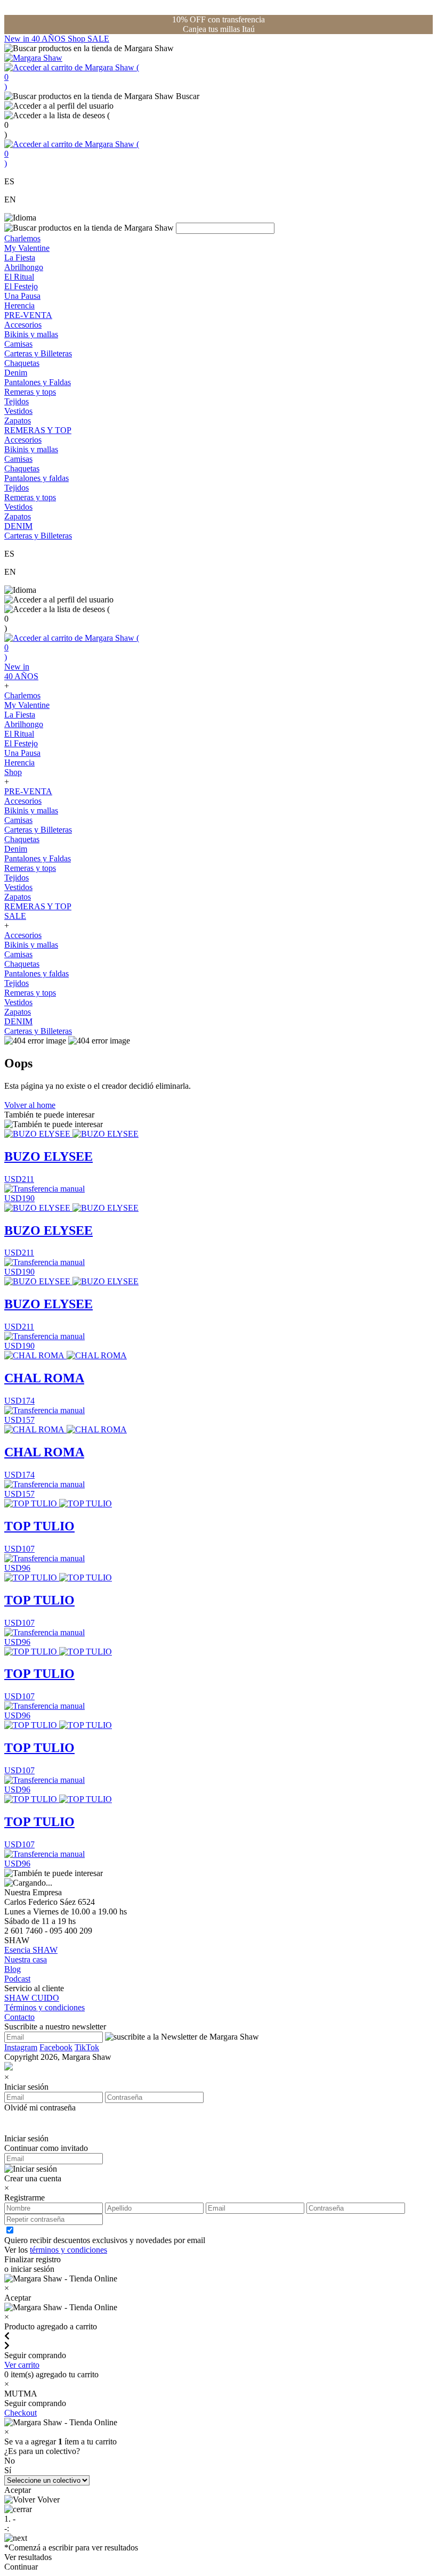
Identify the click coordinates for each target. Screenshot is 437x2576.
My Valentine (27, 248)
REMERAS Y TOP (38, 430)
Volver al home (30, 1105)
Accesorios (23, 325)
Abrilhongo (24, 267)
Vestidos (18, 411)
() (72, 77)
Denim (16, 373)
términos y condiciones (68, 2250)
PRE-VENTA (28, 315)
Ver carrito (22, 2365)
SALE (98, 39)
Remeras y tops (30, 392)
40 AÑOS (50, 39)
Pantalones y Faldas (38, 382)
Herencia (19, 305)
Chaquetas (22, 363)
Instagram (21, 2047)
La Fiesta (20, 258)
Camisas (18, 344)
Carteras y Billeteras (38, 353)
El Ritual (19, 277)
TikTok (87, 2047)
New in (18, 39)
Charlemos (22, 238)
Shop (78, 39)
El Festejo (21, 286)
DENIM (18, 526)
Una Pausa (22, 296)
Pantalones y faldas (37, 478)
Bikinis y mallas (31, 334)
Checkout (21, 2413)
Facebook (56, 2047)
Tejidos (17, 401)
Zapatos (18, 421)
